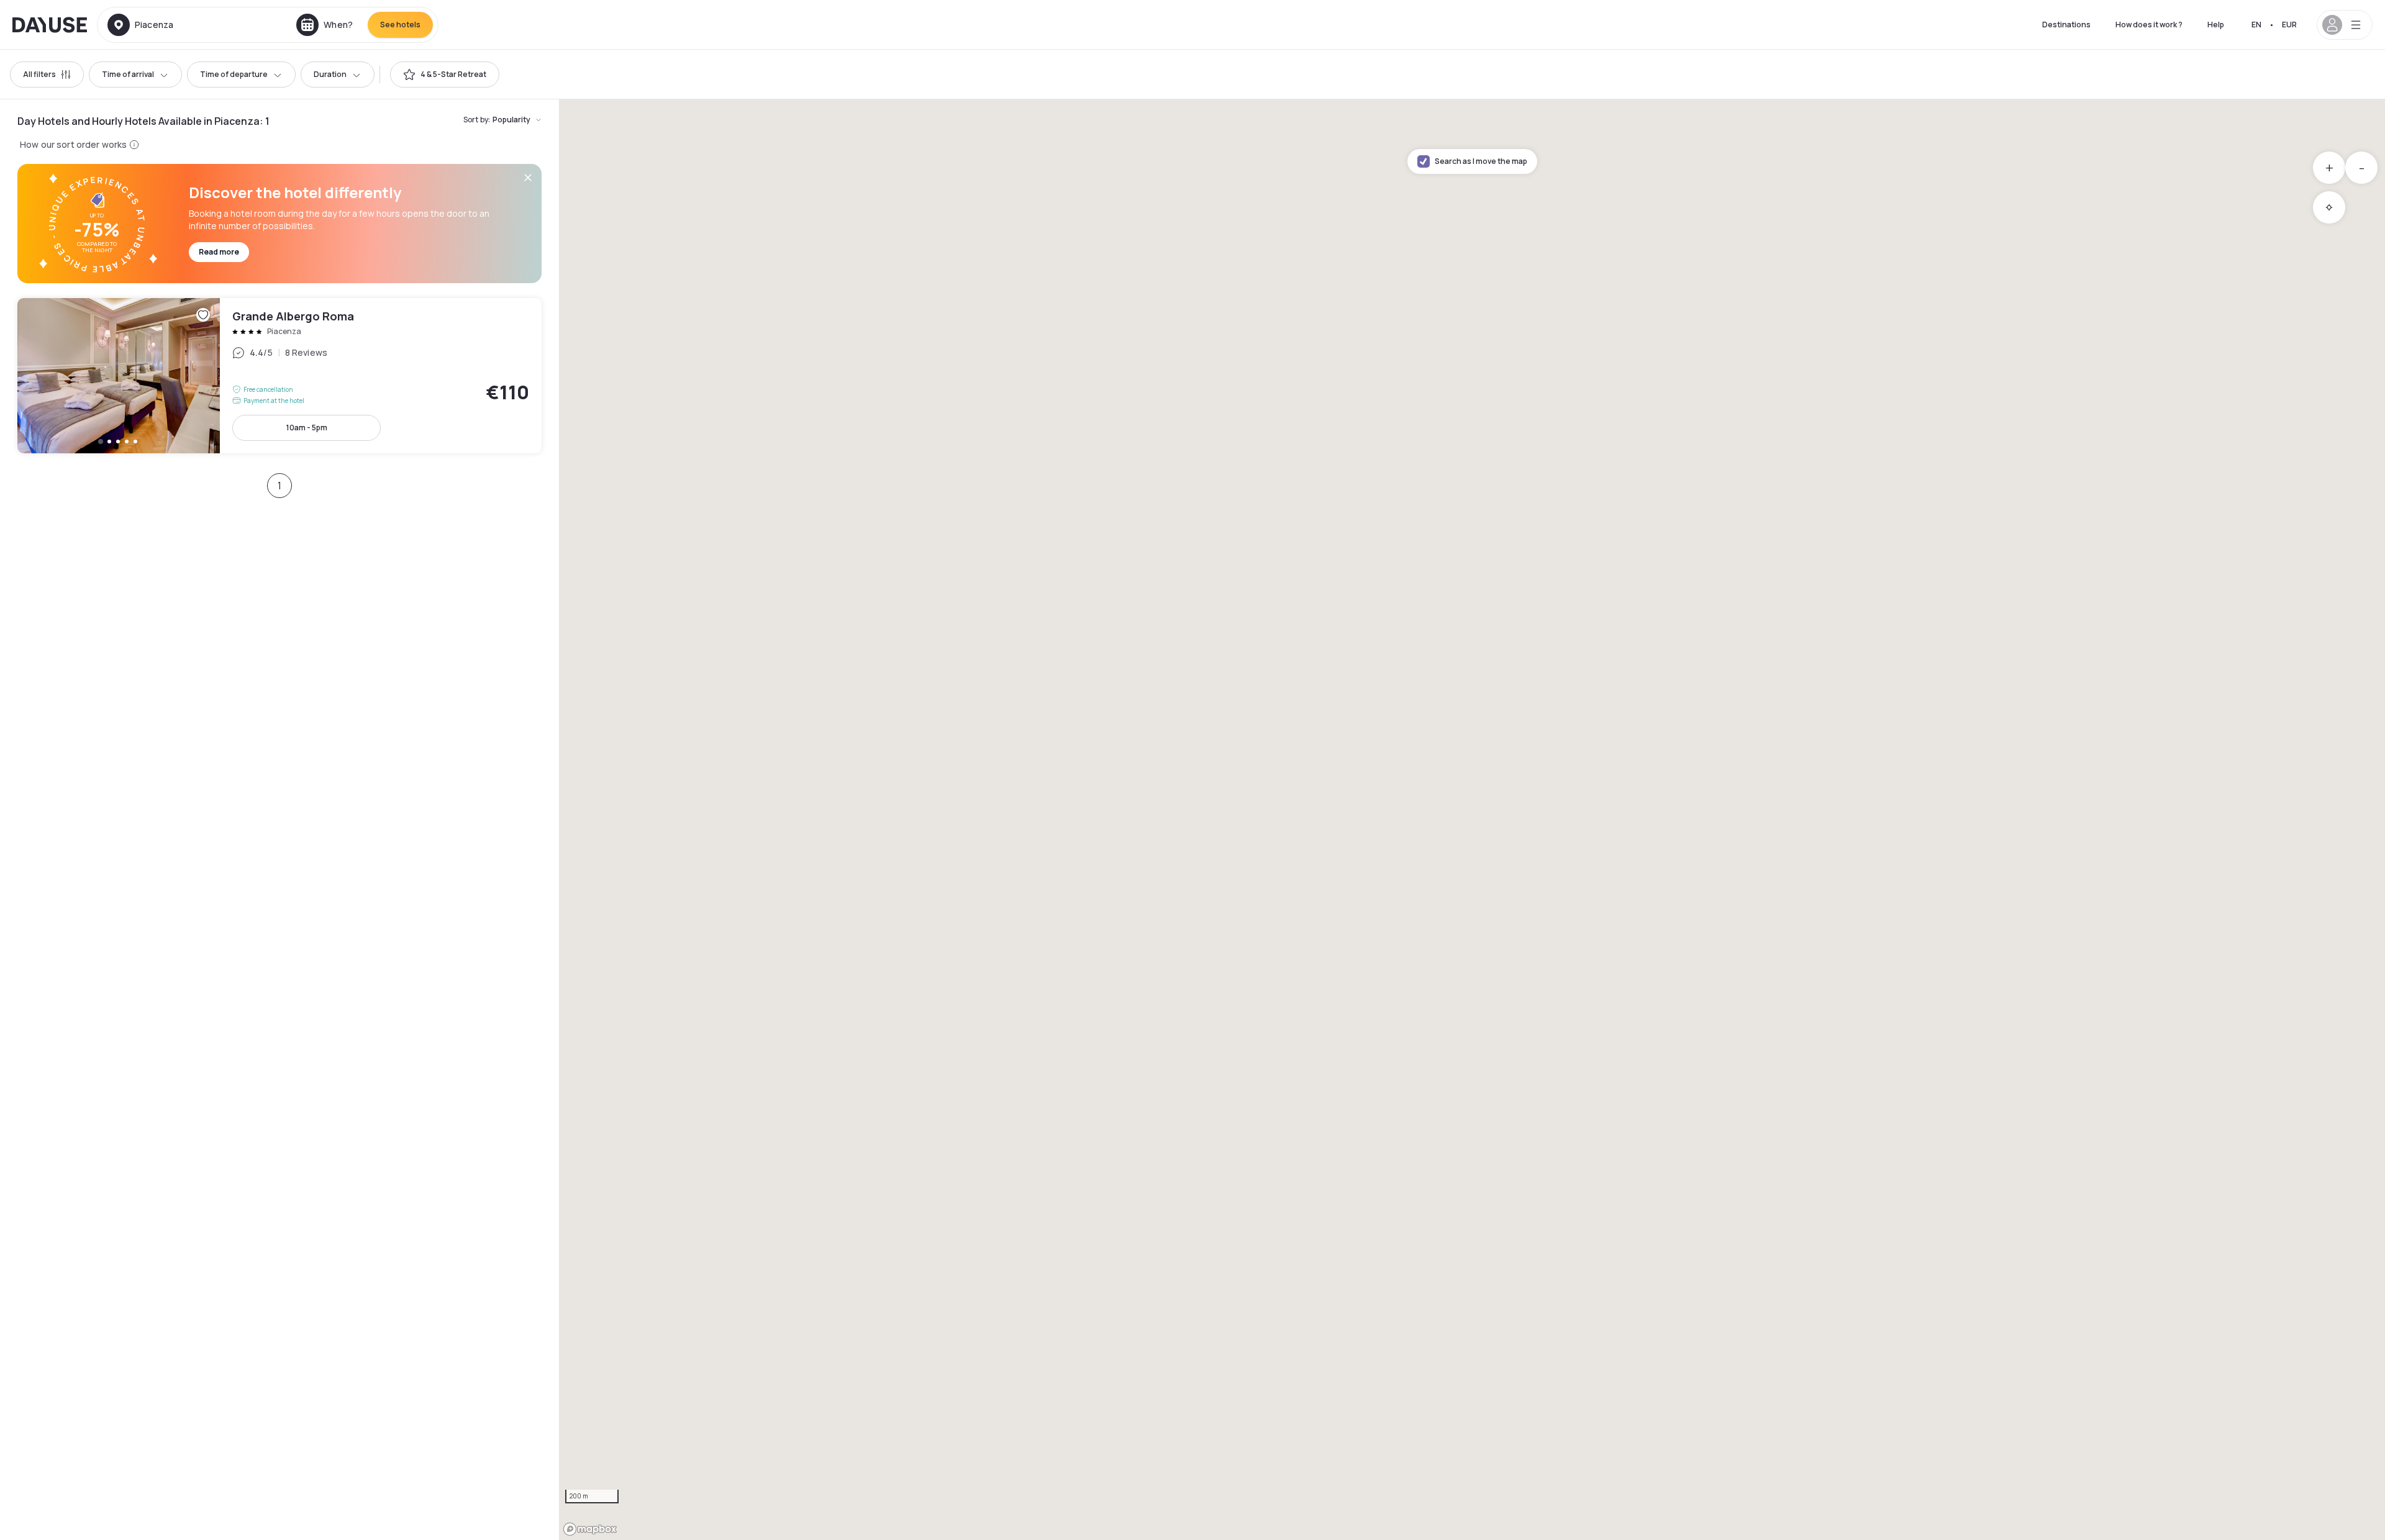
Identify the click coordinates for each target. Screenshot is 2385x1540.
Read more (219, 252)
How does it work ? (2149, 25)
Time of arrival (128, 74)
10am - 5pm (307, 428)
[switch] (445, 75)
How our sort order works (73, 144)
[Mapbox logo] (590, 1529)
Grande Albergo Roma (279, 376)
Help (2216, 25)
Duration (330, 74)
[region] (1472, 820)
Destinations (2066, 25)
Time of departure (234, 74)
